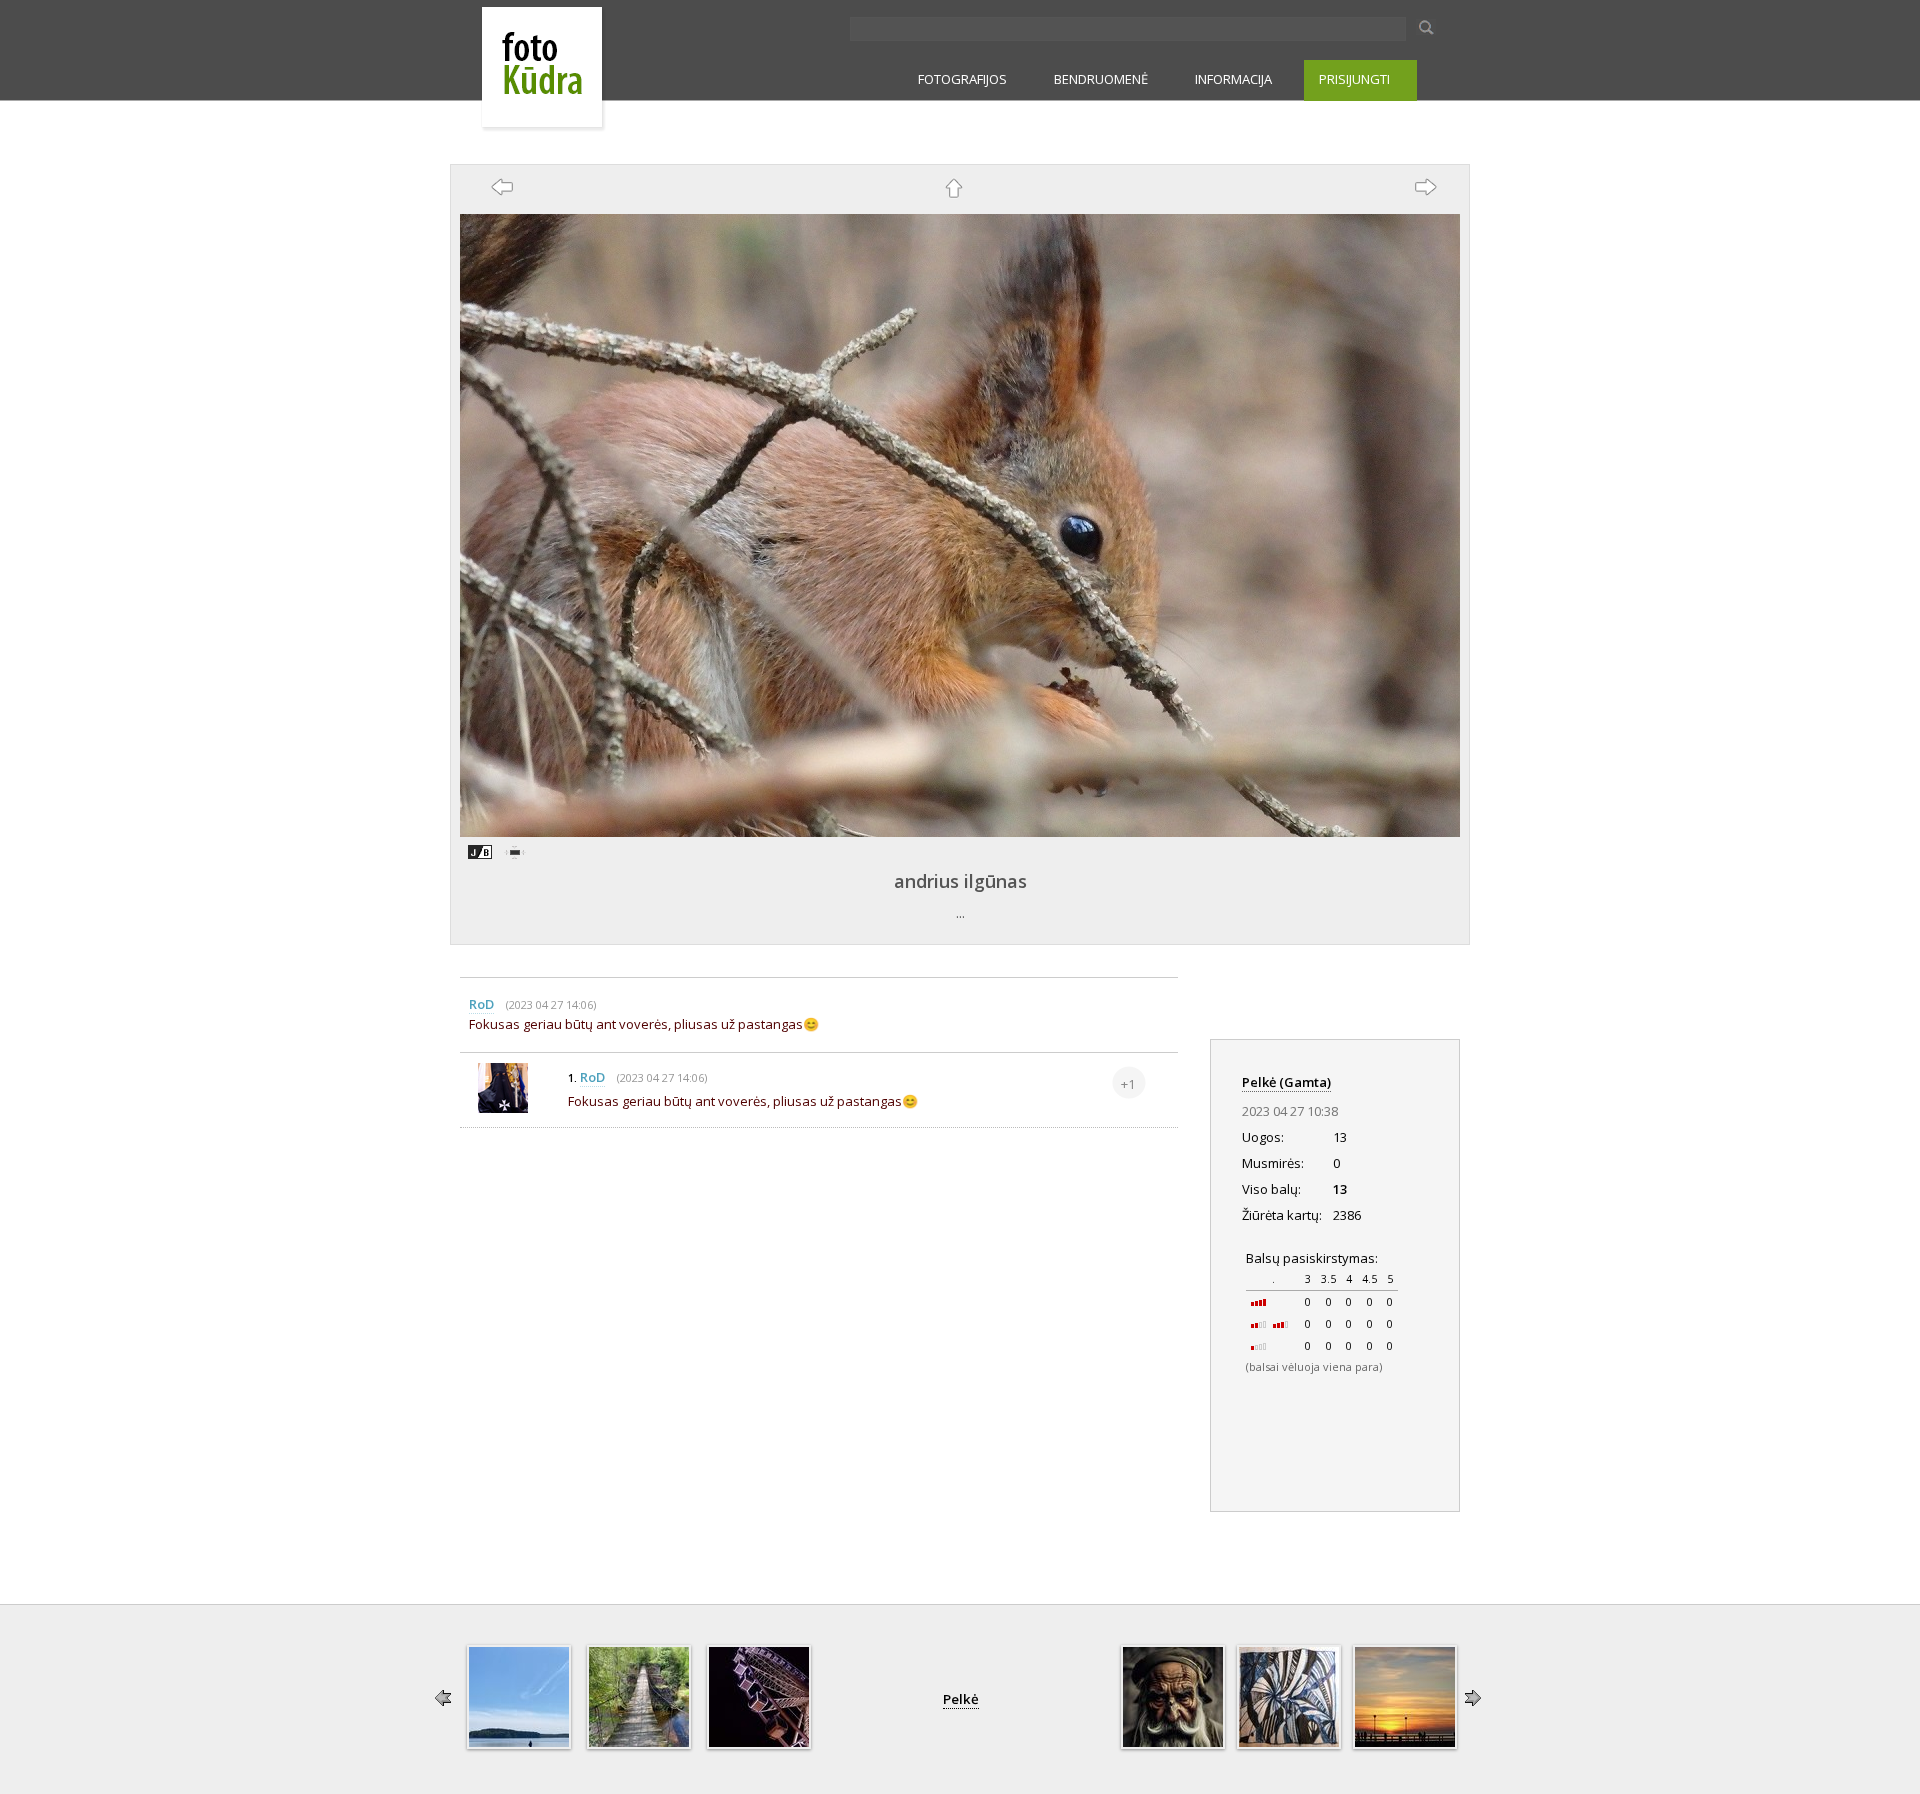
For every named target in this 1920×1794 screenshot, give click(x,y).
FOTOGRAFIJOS (962, 79)
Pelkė (961, 1699)
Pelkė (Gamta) (1286, 1082)
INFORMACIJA (1233, 79)
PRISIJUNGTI (1354, 79)
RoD (481, 1004)
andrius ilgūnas (960, 881)
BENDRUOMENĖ (1101, 79)
